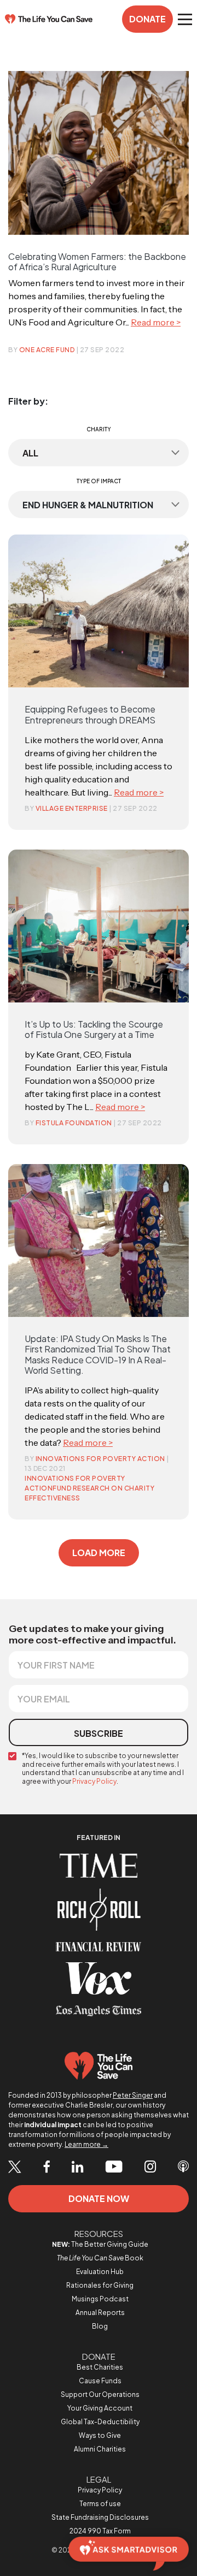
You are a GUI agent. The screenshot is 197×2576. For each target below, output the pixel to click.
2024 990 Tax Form (100, 2531)
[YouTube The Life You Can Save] (114, 2168)
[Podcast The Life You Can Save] (183, 2168)
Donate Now (99, 2198)
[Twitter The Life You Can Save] (15, 2167)
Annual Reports (100, 2313)
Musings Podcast (100, 2299)
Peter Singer (133, 2095)
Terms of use (100, 2504)
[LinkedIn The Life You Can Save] (78, 2168)
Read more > (156, 322)
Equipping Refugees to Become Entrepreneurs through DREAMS (90, 714)
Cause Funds (100, 2381)
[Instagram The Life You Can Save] (150, 2168)
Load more (99, 1553)
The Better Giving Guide (100, 2244)
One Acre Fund (47, 350)
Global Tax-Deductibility (100, 2422)
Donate (147, 19)
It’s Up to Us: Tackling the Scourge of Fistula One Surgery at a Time (94, 1029)
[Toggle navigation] (185, 19)
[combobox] (99, 453)
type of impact (99, 481)
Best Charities (100, 2367)
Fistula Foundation (74, 1123)
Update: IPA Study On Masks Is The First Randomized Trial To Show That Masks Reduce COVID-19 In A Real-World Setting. (98, 1354)
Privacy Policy (94, 1781)
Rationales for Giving (100, 2285)
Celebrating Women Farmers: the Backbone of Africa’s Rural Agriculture (97, 262)
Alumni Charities (100, 2449)
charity (99, 429)
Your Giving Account (100, 2408)
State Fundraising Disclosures (100, 2517)
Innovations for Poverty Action (100, 1459)
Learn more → (86, 2144)
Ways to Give (100, 2435)
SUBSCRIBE (99, 1733)
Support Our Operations (100, 2394)
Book (100, 2258)
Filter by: (28, 401)
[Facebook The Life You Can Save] (47, 2168)
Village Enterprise (72, 808)
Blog (100, 2326)
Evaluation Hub (100, 2272)
